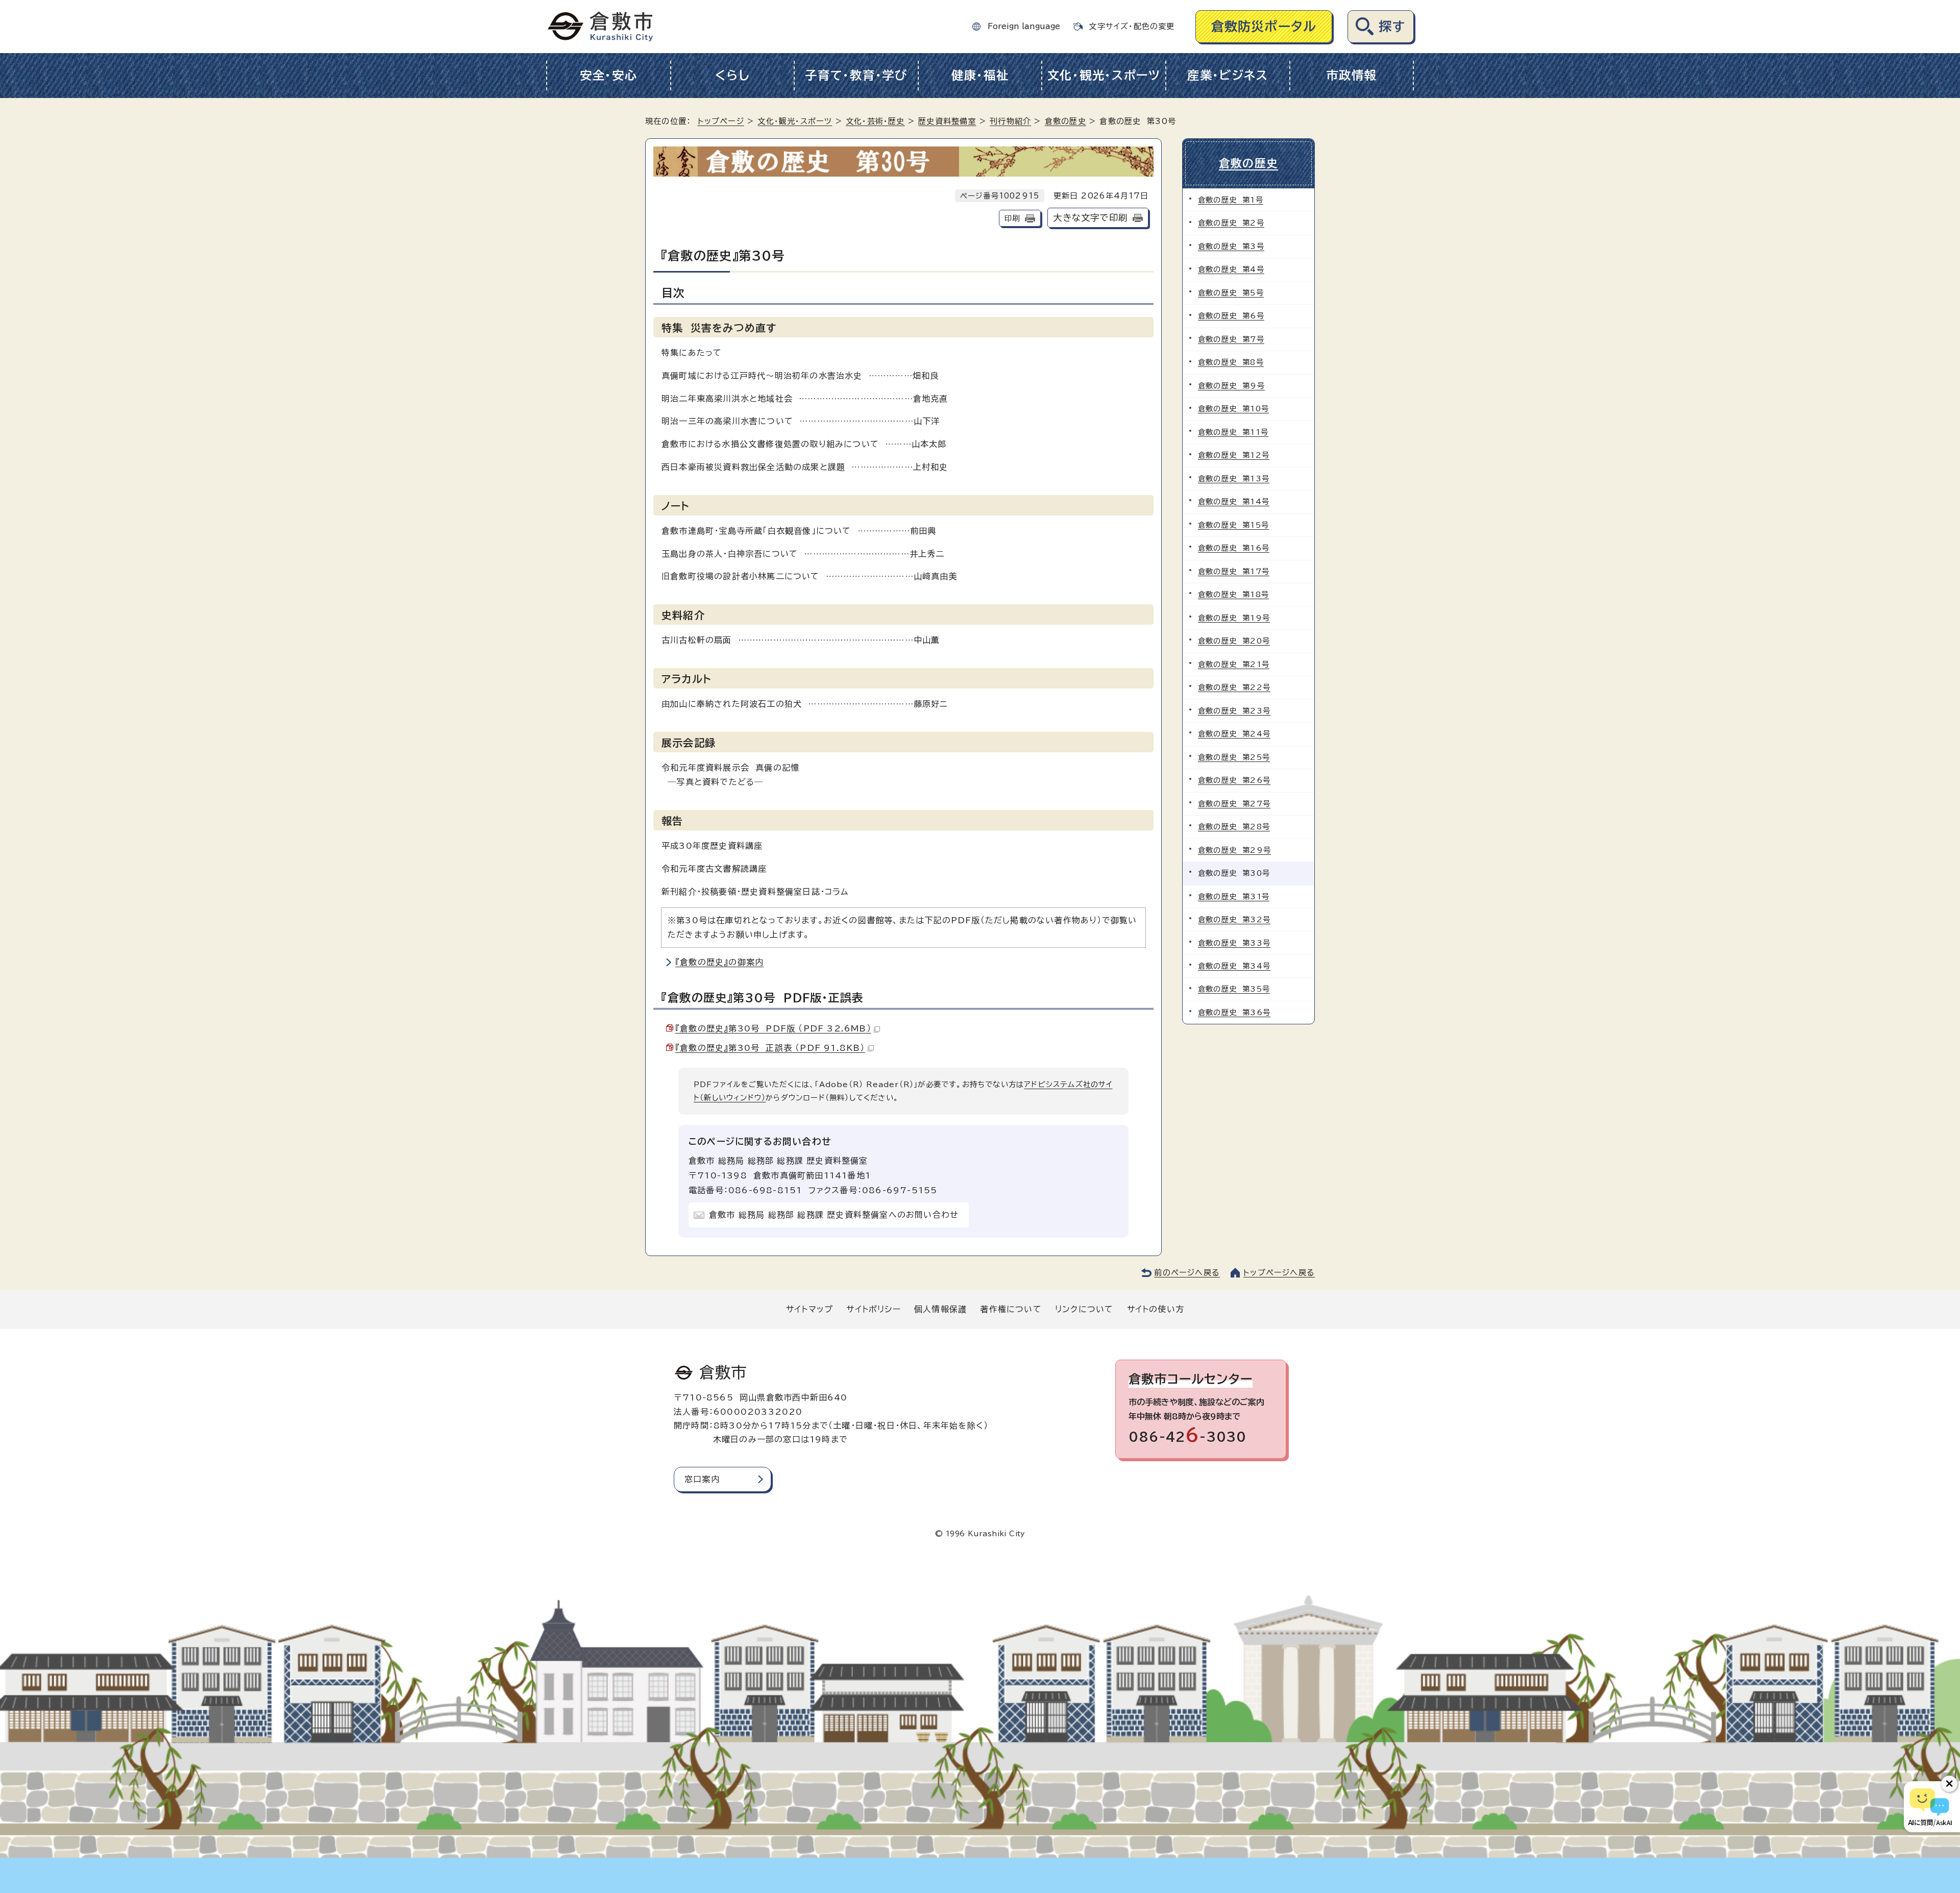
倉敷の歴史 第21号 (1234, 664)
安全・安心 (609, 75)
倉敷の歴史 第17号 (1234, 571)
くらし (732, 75)
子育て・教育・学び (856, 75)
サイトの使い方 (1156, 1309)
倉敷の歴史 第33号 (1234, 943)
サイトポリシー (873, 1309)
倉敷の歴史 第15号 (1233, 525)
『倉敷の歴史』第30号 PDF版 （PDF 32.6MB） (773, 1028)
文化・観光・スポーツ (1104, 75)
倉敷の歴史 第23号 (1234, 711)
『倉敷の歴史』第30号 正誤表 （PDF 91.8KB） (770, 1048)
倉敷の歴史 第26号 (1234, 780)
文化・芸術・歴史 (875, 121)
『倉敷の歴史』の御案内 (719, 962)
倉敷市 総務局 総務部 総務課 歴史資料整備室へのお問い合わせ (834, 1215)
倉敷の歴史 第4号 (1231, 269)
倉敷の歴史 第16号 (1234, 548)
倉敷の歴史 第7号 (1231, 339)
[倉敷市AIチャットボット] (1930, 1807)
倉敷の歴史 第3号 (1231, 246)
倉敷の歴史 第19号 (1234, 618)
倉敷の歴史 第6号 (1231, 316)
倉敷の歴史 (1065, 121)
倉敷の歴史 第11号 (1233, 432)
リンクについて (1084, 1309)
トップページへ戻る (1279, 1273)
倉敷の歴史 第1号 (1231, 200)
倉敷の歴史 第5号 (1231, 293)
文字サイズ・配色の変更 (1132, 26)
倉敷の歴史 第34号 (1234, 966)
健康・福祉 (980, 75)
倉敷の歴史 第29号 (1234, 850)
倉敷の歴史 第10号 (1233, 409)
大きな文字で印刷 (1090, 218)
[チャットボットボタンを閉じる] (1949, 1784)
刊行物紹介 (1010, 121)
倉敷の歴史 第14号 (1234, 501)
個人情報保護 (940, 1309)
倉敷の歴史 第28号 (1234, 827)
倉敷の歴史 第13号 (1234, 478)
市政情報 (1351, 75)
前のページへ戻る (1187, 1273)
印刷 (1012, 218)
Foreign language (1024, 26)
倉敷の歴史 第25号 (1234, 757)
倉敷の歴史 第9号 (1231, 386)
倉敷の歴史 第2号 (1231, 223)
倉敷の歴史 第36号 (1234, 1012)
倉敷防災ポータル (1264, 26)
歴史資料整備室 (947, 121)
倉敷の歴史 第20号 (1234, 641)
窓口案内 (702, 1479)
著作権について (1011, 1309)
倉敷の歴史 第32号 (1234, 919)
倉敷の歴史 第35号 (1234, 989)
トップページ (721, 121)
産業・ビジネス (1228, 75)
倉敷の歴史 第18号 (1233, 594)
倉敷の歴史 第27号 (1234, 804)
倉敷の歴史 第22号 (1234, 687)
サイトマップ (810, 1309)
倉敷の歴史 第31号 (1234, 896)
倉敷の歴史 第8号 (1231, 362)
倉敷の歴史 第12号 (1234, 455)
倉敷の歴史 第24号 (1234, 734)
